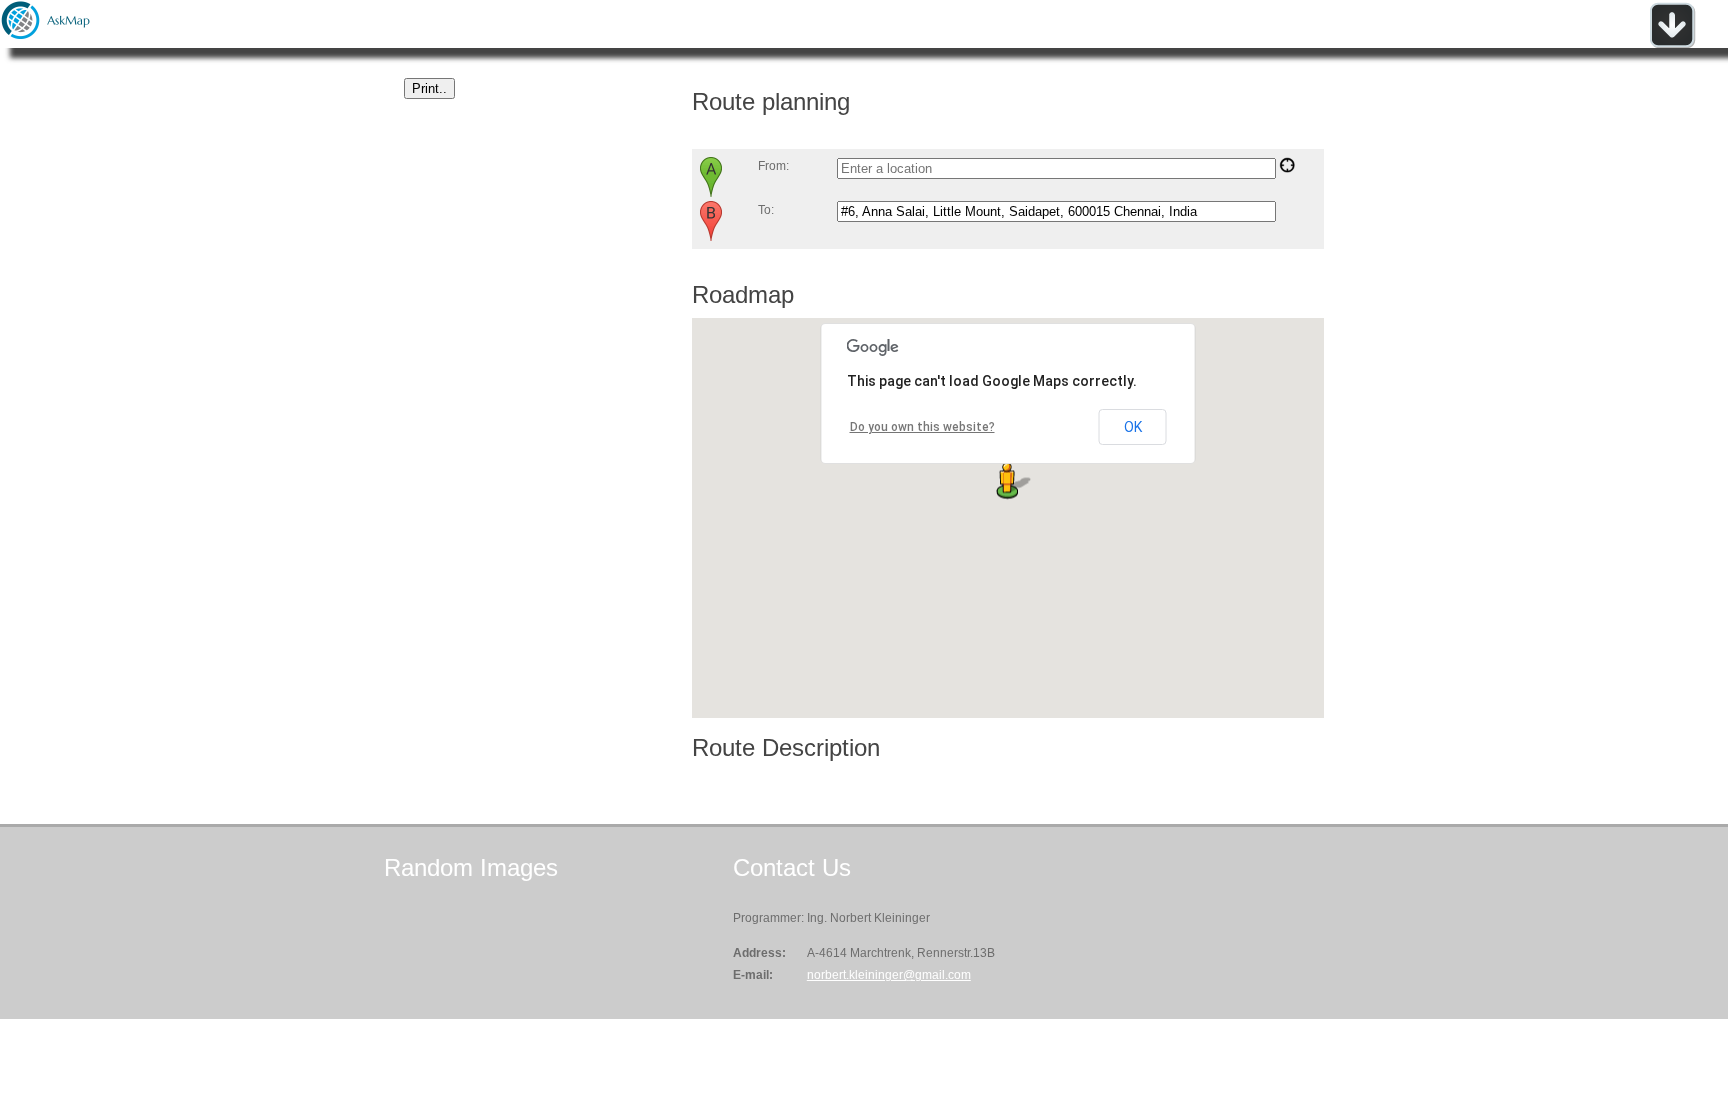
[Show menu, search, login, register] (1672, 44)
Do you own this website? (922, 427)
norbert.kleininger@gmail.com (889, 975)
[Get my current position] (1287, 169)
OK (1133, 427)
